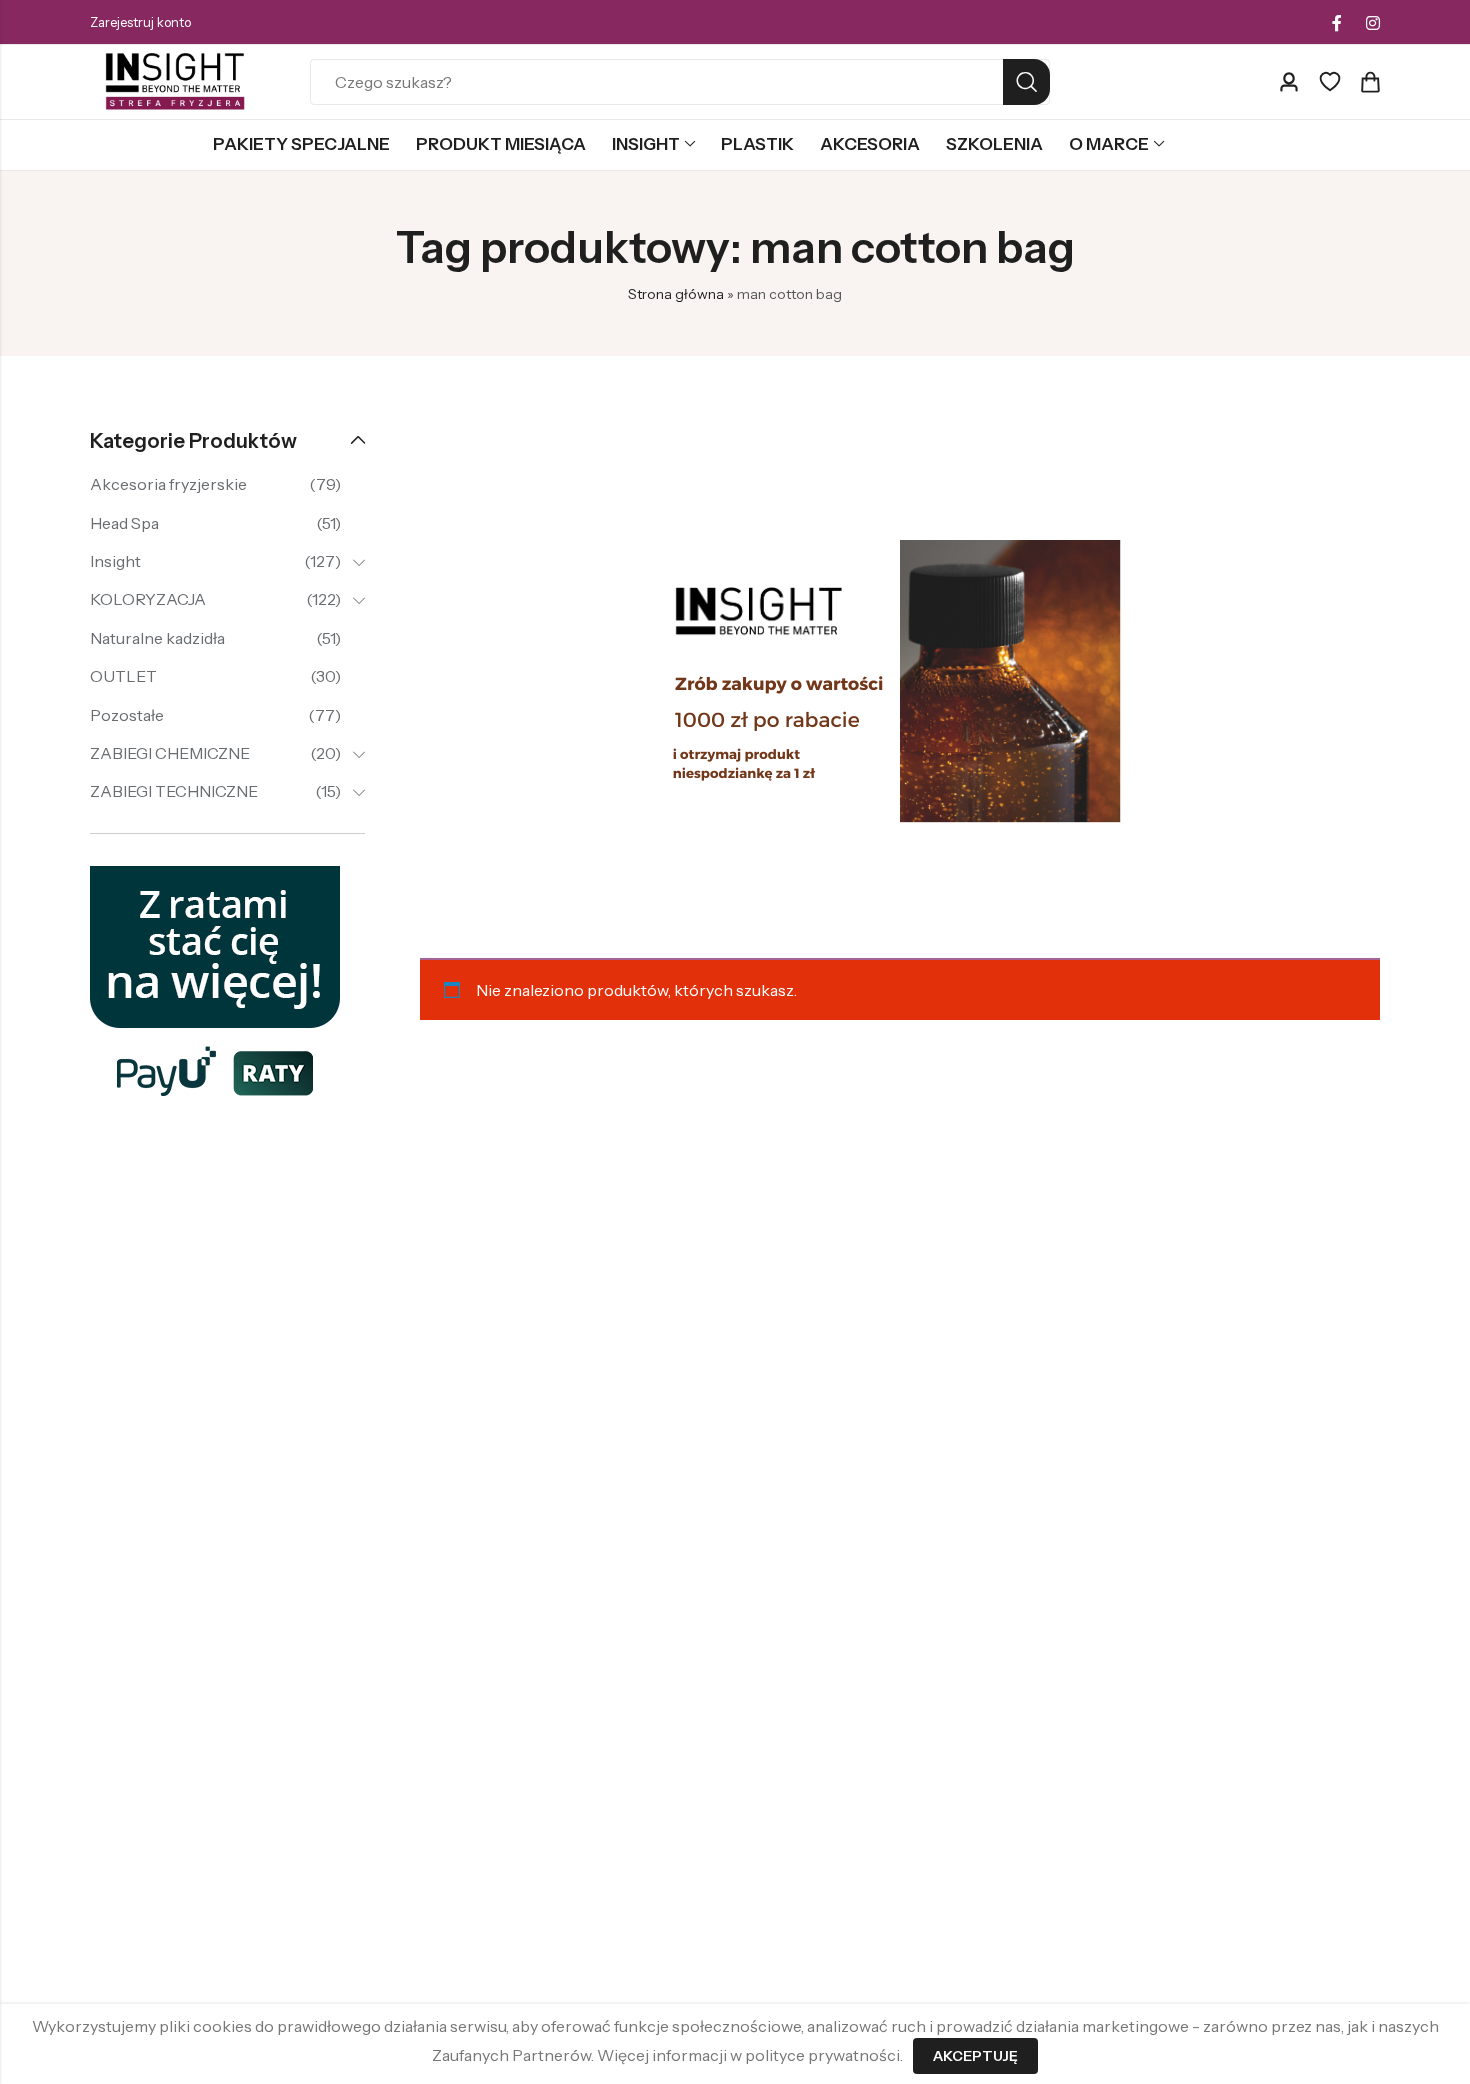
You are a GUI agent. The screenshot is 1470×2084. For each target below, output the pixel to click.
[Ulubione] (1330, 82)
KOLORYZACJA (148, 599)
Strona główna (676, 294)
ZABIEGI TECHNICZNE (174, 791)
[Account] (1289, 82)
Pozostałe (127, 715)
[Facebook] (1337, 23)
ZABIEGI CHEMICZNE (170, 753)
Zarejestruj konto (140, 22)
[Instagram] (1373, 23)
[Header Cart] (1370, 82)
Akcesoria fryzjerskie (168, 484)
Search (1026, 82)
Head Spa (124, 523)
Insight (115, 561)
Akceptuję (975, 2056)
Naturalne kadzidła (157, 638)
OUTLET (123, 676)
